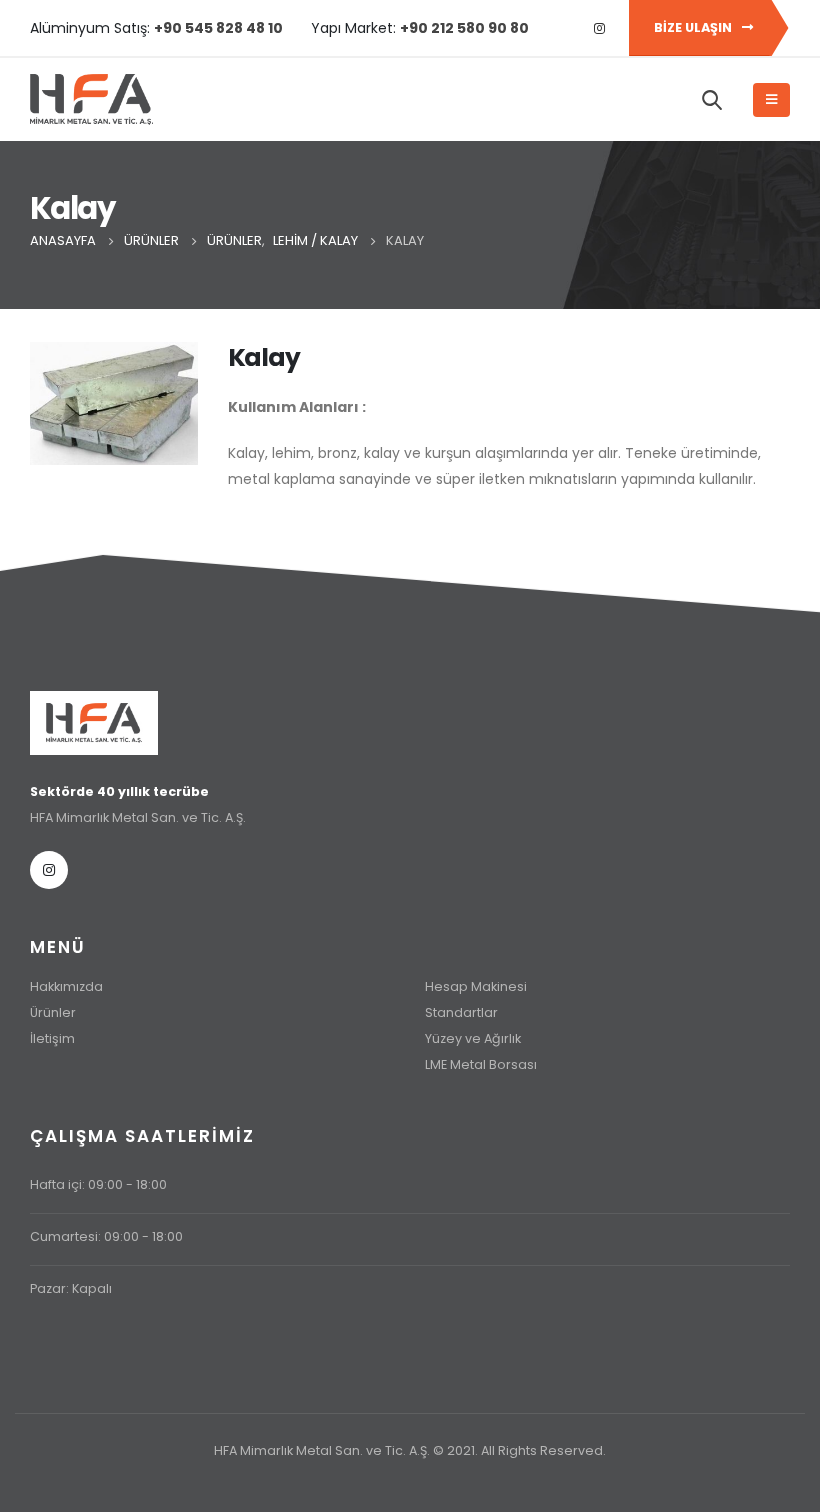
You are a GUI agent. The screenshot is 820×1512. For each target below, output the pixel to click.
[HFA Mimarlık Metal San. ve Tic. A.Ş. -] (91, 99)
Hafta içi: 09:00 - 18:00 (98, 1184)
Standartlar (461, 1012)
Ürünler (53, 1012)
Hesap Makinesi (476, 986)
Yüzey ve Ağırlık (473, 1038)
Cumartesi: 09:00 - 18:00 (106, 1236)
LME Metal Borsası (481, 1064)
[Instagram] (599, 28)
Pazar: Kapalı (71, 1288)
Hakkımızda (66, 986)
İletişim (52, 1038)
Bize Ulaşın (694, 27)
